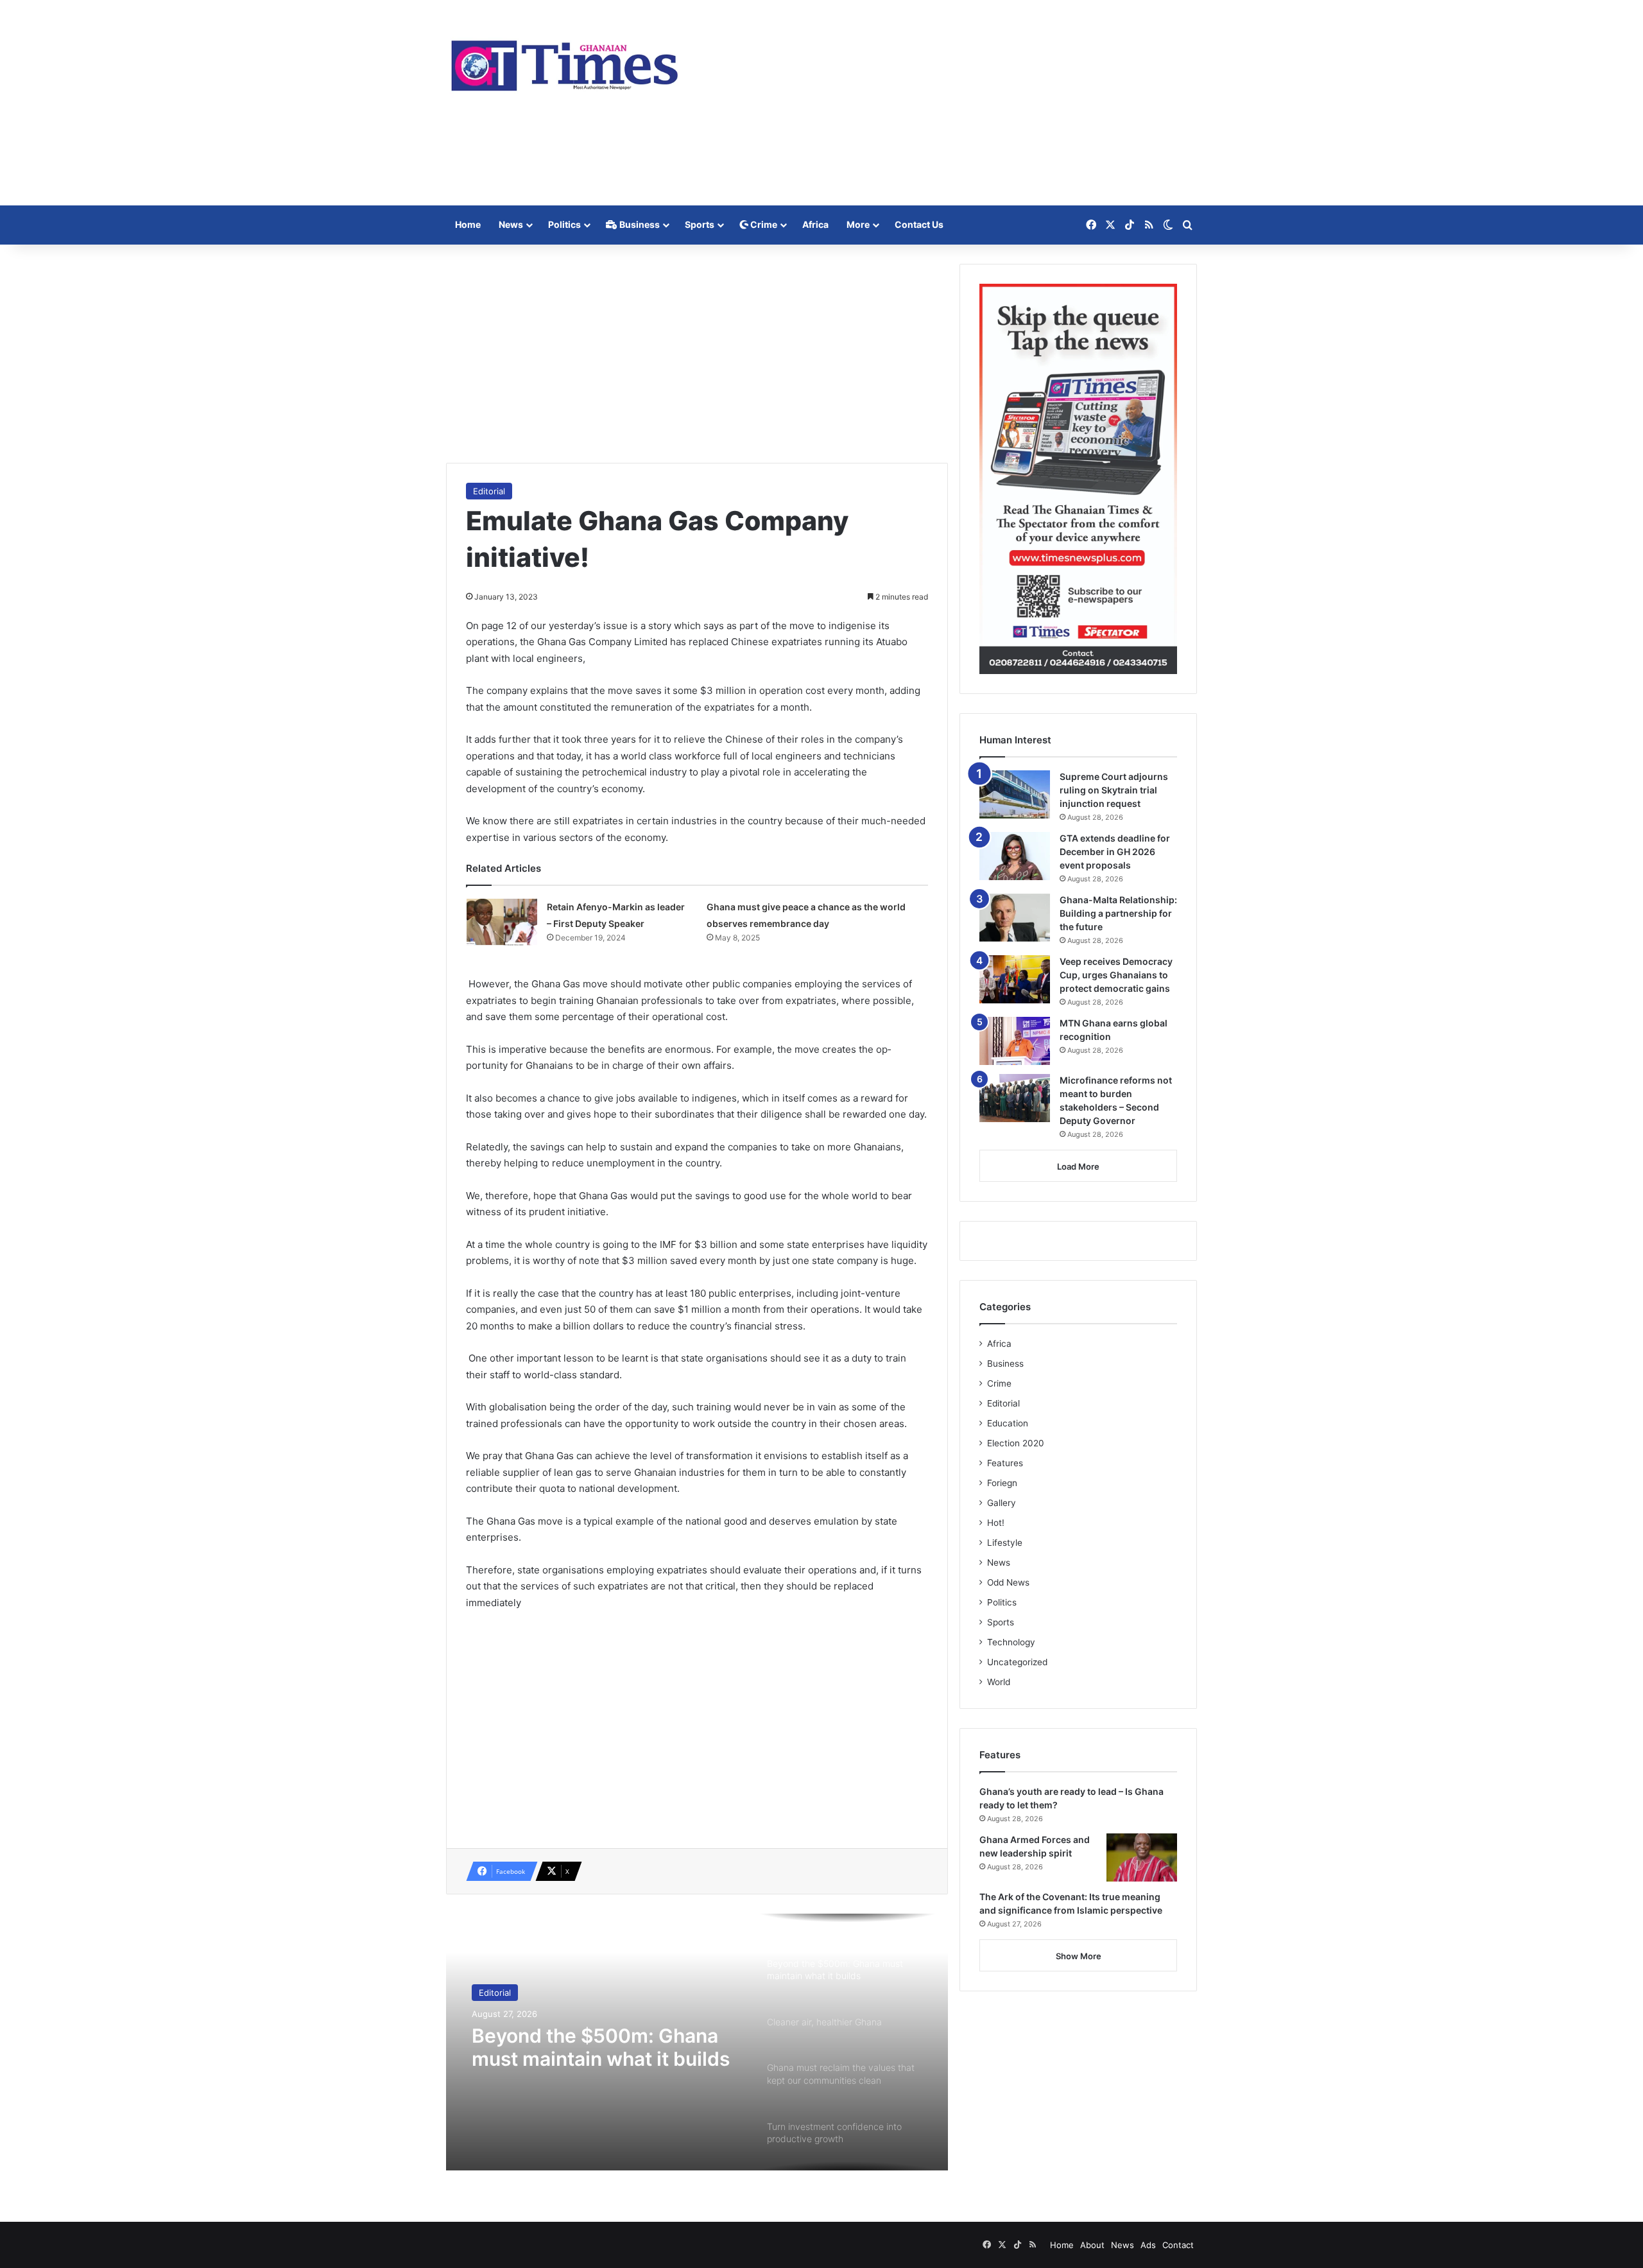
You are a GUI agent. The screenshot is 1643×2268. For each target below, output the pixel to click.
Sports (700, 224)
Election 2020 (1016, 1443)
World (999, 1682)
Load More (1078, 1166)
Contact (1178, 2245)
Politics (564, 224)
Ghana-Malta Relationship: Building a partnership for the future (1118, 913)
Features (1005, 1463)
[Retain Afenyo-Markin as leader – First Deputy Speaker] (502, 923)
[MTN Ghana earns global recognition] (1015, 1041)
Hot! (996, 1523)
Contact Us (919, 224)
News (511, 224)
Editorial (489, 491)
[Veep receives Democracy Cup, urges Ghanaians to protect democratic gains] (1015, 979)
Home (468, 224)
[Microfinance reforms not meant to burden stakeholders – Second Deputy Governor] (1015, 1098)
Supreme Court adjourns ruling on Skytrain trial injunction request (1114, 790)
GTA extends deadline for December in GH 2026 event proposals (1115, 852)
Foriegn (1002, 1483)
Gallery (1002, 1503)
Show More (1079, 1956)
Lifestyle (1005, 1543)
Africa (815, 224)
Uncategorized (1017, 1662)
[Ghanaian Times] (565, 62)
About (1092, 2245)
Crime (763, 224)
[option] (697, 2042)
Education (1008, 1423)
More (858, 224)
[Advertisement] (950, 103)
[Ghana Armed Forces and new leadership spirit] (1142, 1857)
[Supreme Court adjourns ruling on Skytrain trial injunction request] (1015, 794)
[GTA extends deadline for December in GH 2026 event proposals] (1015, 856)
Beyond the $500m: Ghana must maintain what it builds (601, 2047)
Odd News (1008, 1582)
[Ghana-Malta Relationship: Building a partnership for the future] (1015, 918)
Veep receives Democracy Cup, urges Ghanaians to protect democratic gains (1116, 975)
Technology (1011, 1642)
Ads (1148, 2245)
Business (639, 224)
